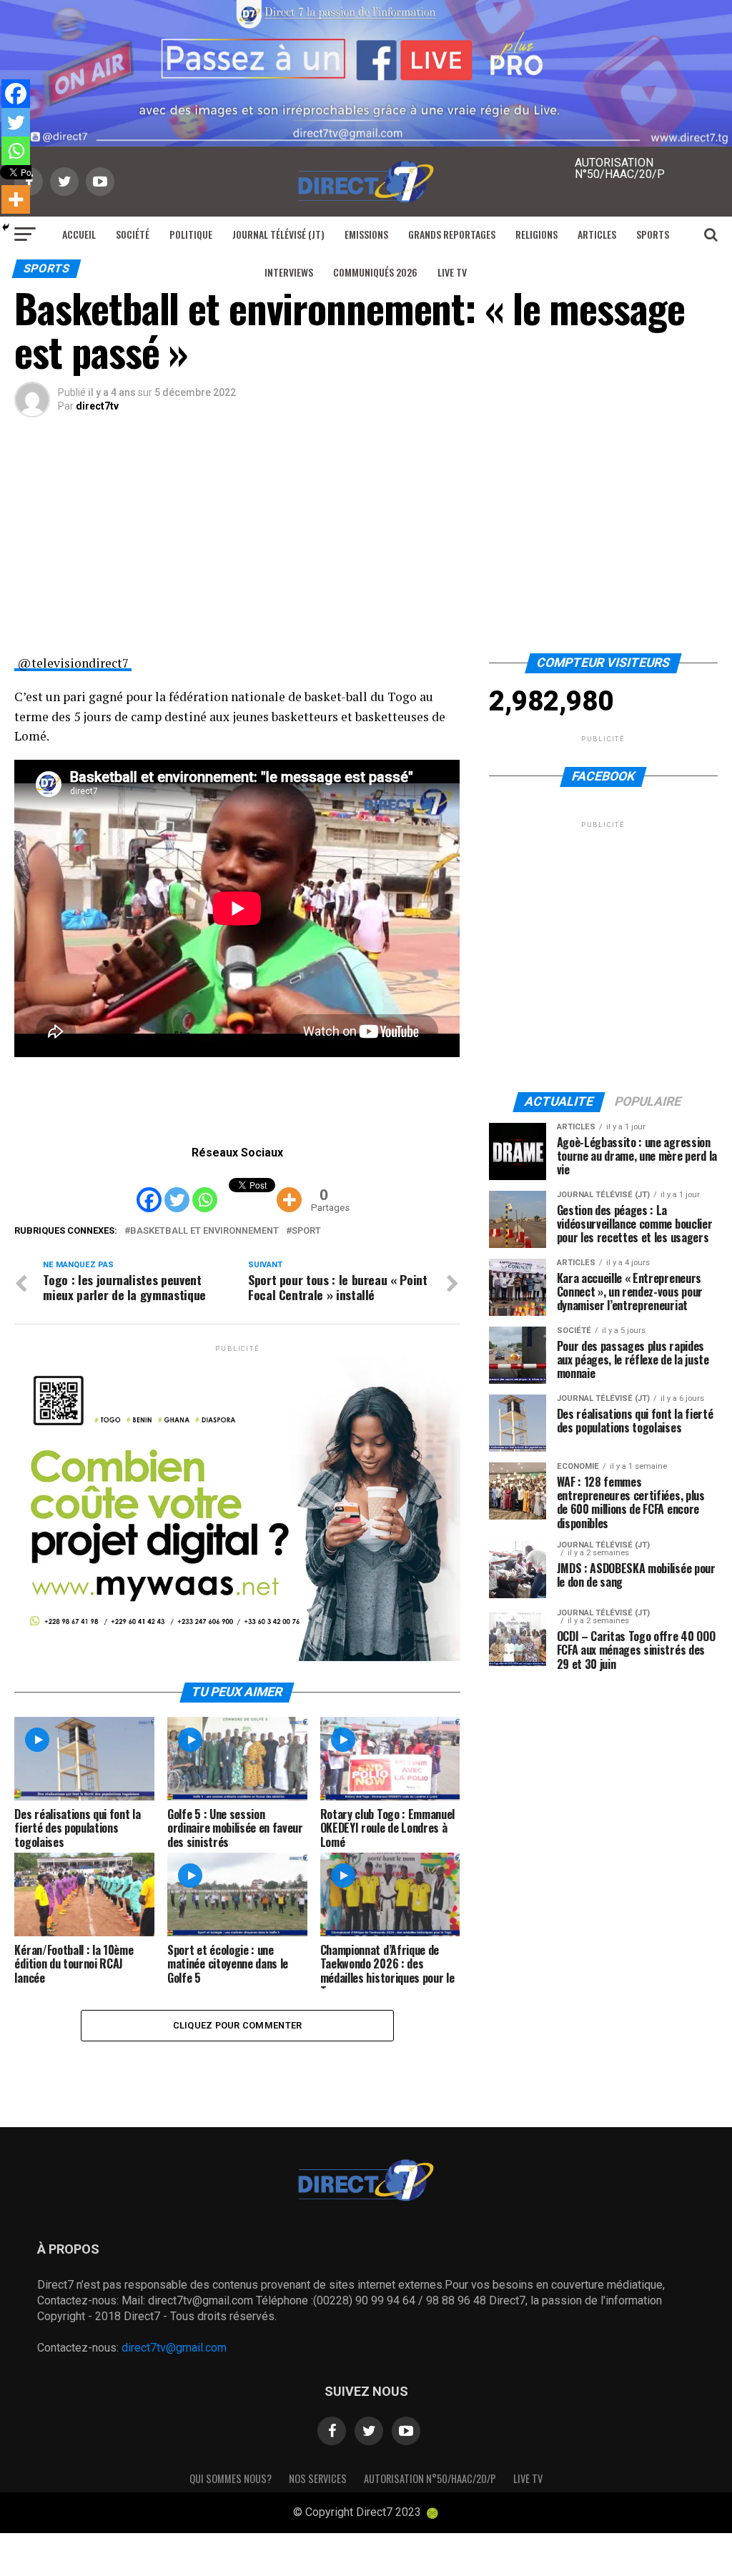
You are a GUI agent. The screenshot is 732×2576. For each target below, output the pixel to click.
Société (133, 234)
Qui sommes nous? (231, 2478)
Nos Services (318, 2478)
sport (306, 1231)
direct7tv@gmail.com (174, 2348)
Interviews (289, 272)
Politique (191, 234)
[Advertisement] (366, 546)
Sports (653, 234)
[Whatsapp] (205, 1189)
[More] (289, 1189)
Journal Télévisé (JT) (278, 234)
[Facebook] (149, 1189)
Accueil (79, 234)
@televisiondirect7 (73, 663)
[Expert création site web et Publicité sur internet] (432, 2513)
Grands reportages (452, 234)
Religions (536, 234)
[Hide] (6, 227)
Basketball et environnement (204, 1231)
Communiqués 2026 (375, 272)
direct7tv (97, 406)
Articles (597, 234)
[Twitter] (177, 1189)
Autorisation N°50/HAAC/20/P (430, 2478)
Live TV (452, 272)
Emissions (366, 234)
